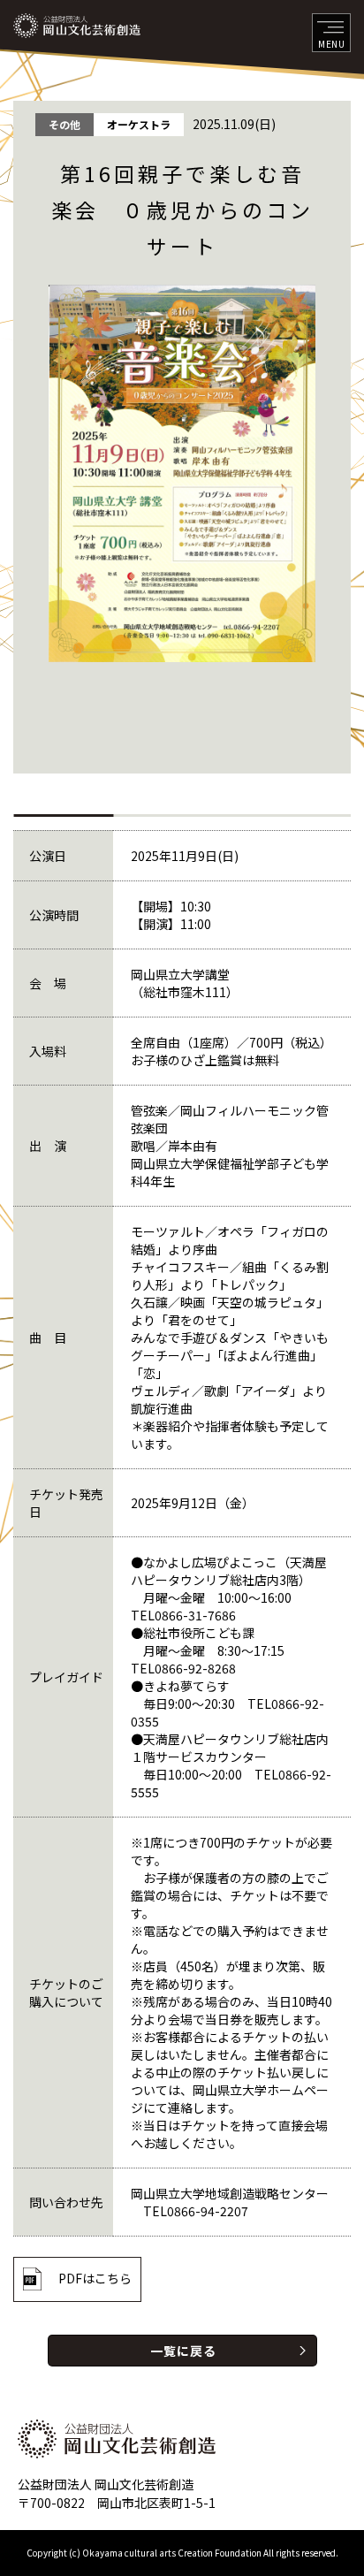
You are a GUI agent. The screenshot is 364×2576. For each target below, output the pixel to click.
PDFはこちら (95, 2278)
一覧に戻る (183, 2351)
